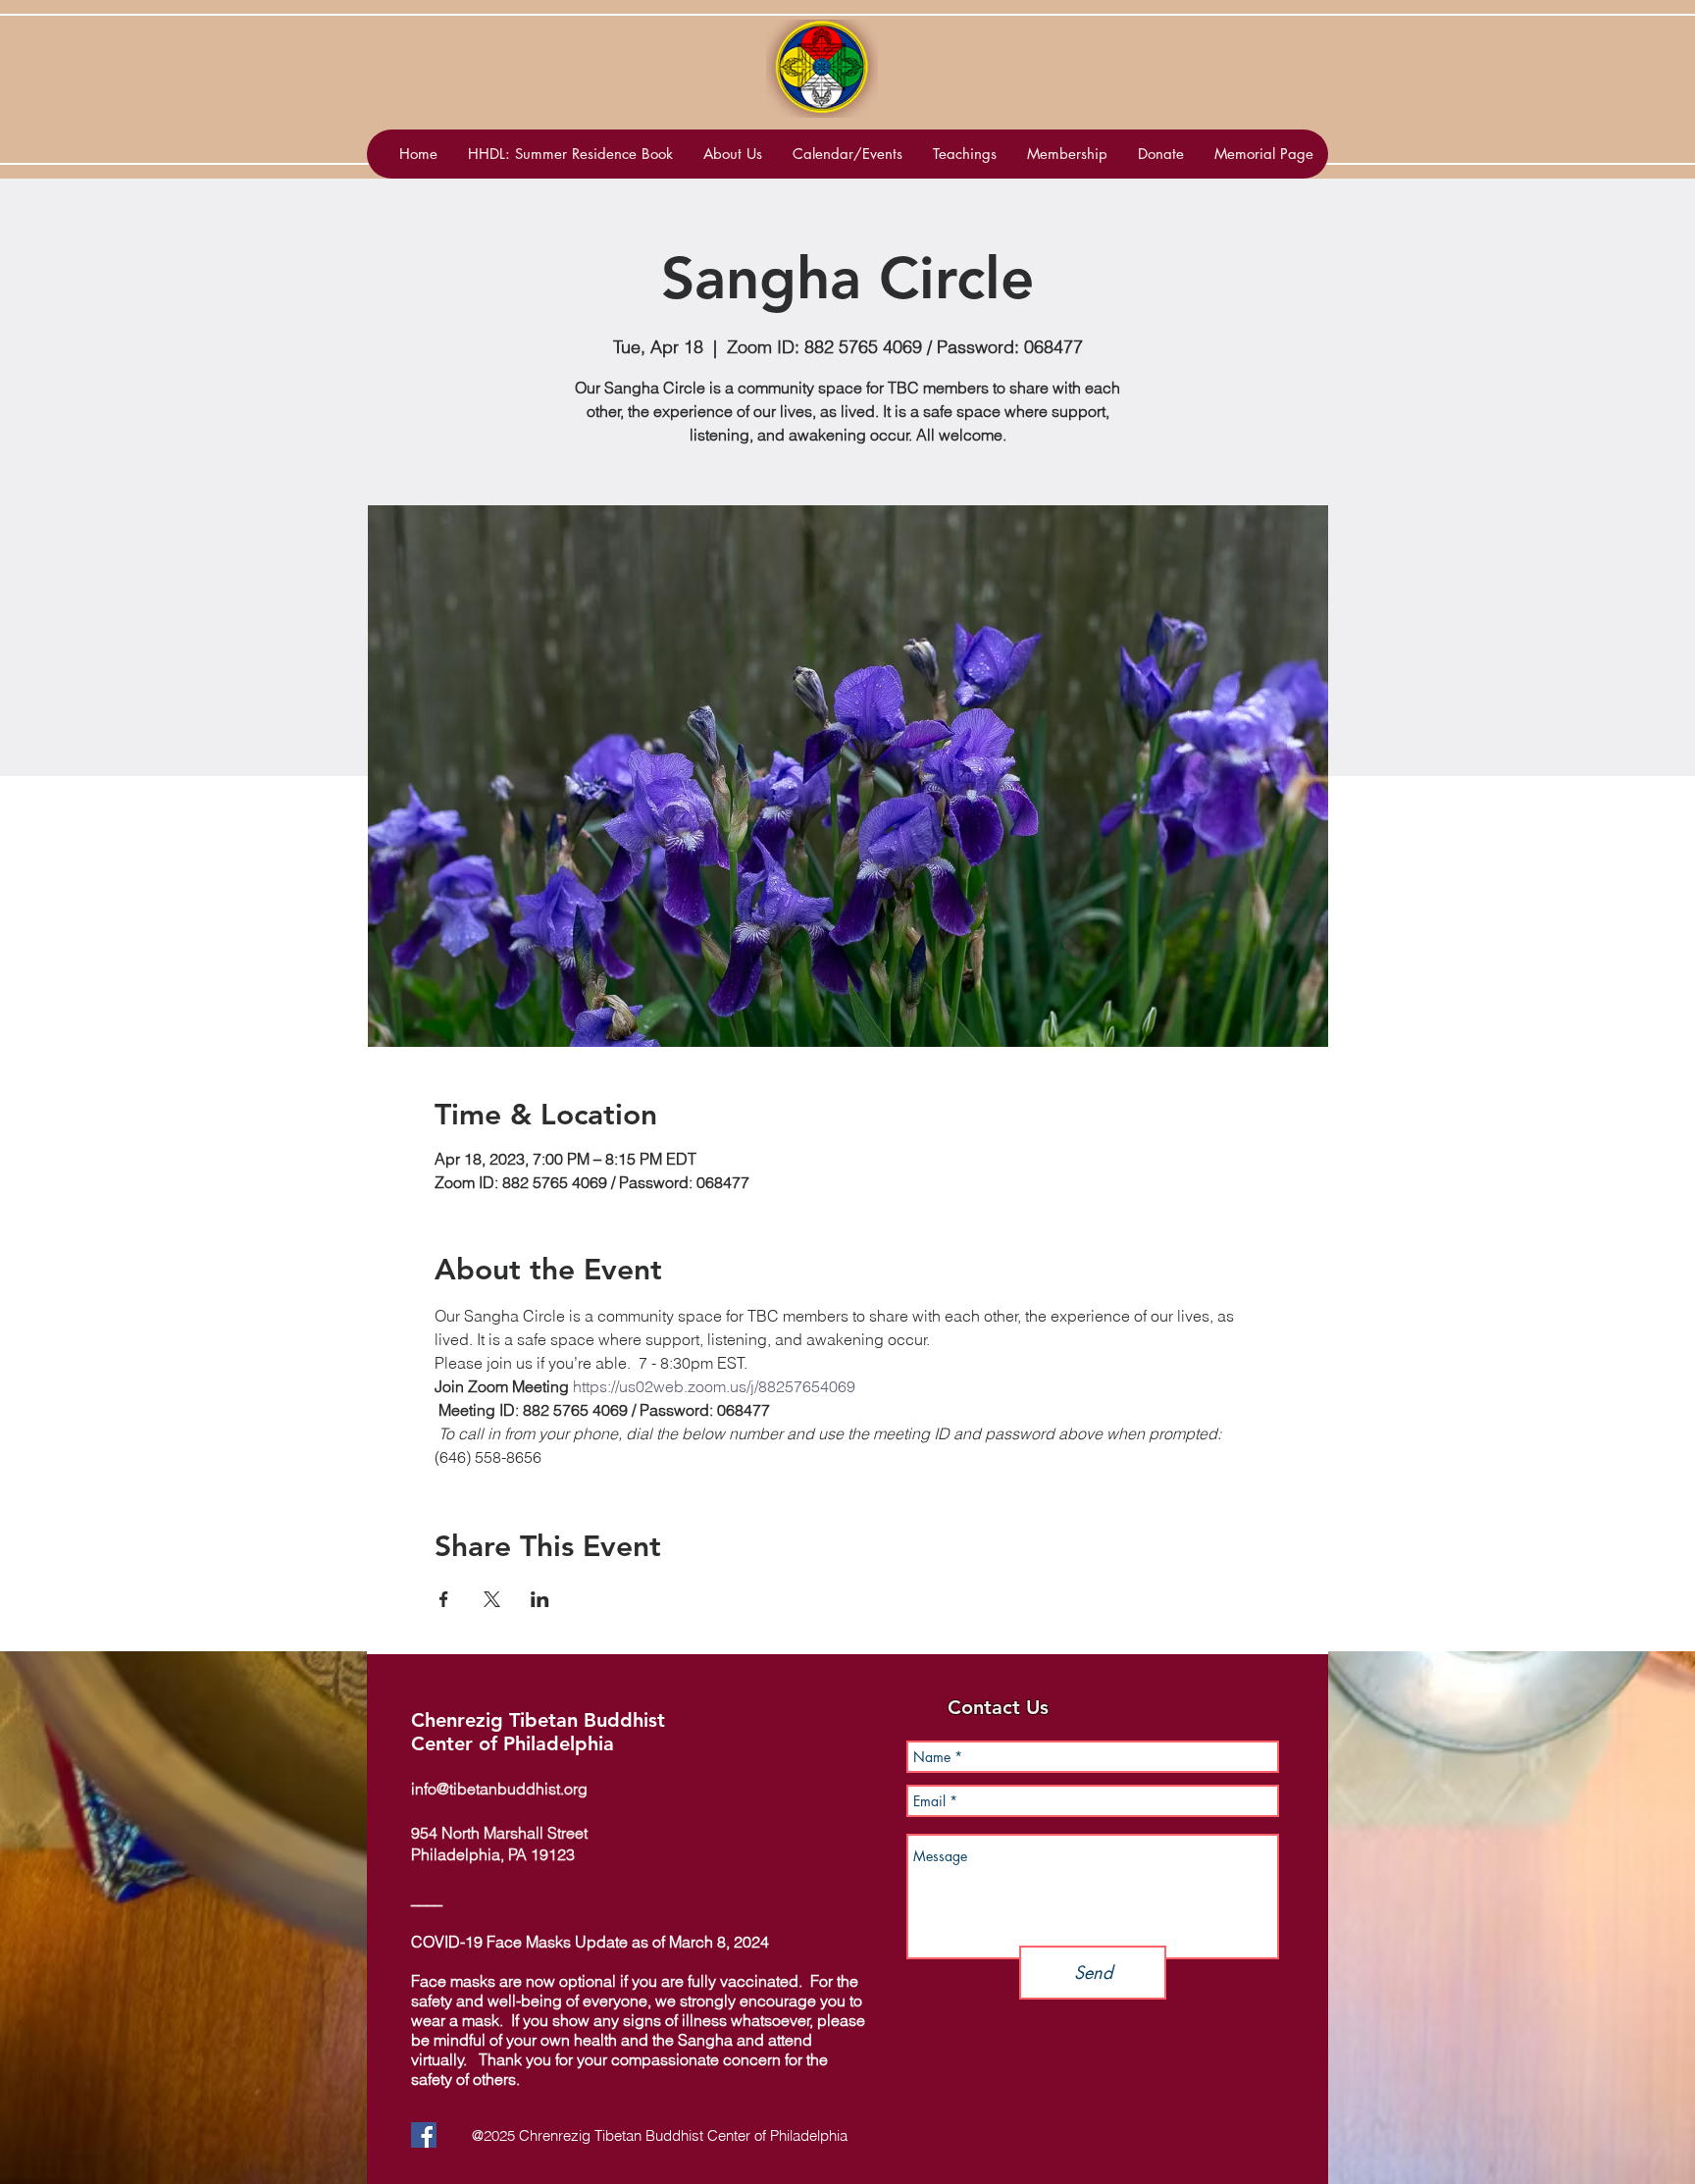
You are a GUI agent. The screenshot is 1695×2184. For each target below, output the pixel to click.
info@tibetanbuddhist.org (499, 1789)
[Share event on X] (492, 1599)
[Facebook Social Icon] (424, 2135)
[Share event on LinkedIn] (540, 1599)
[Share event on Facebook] (444, 1599)
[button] (847, 154)
